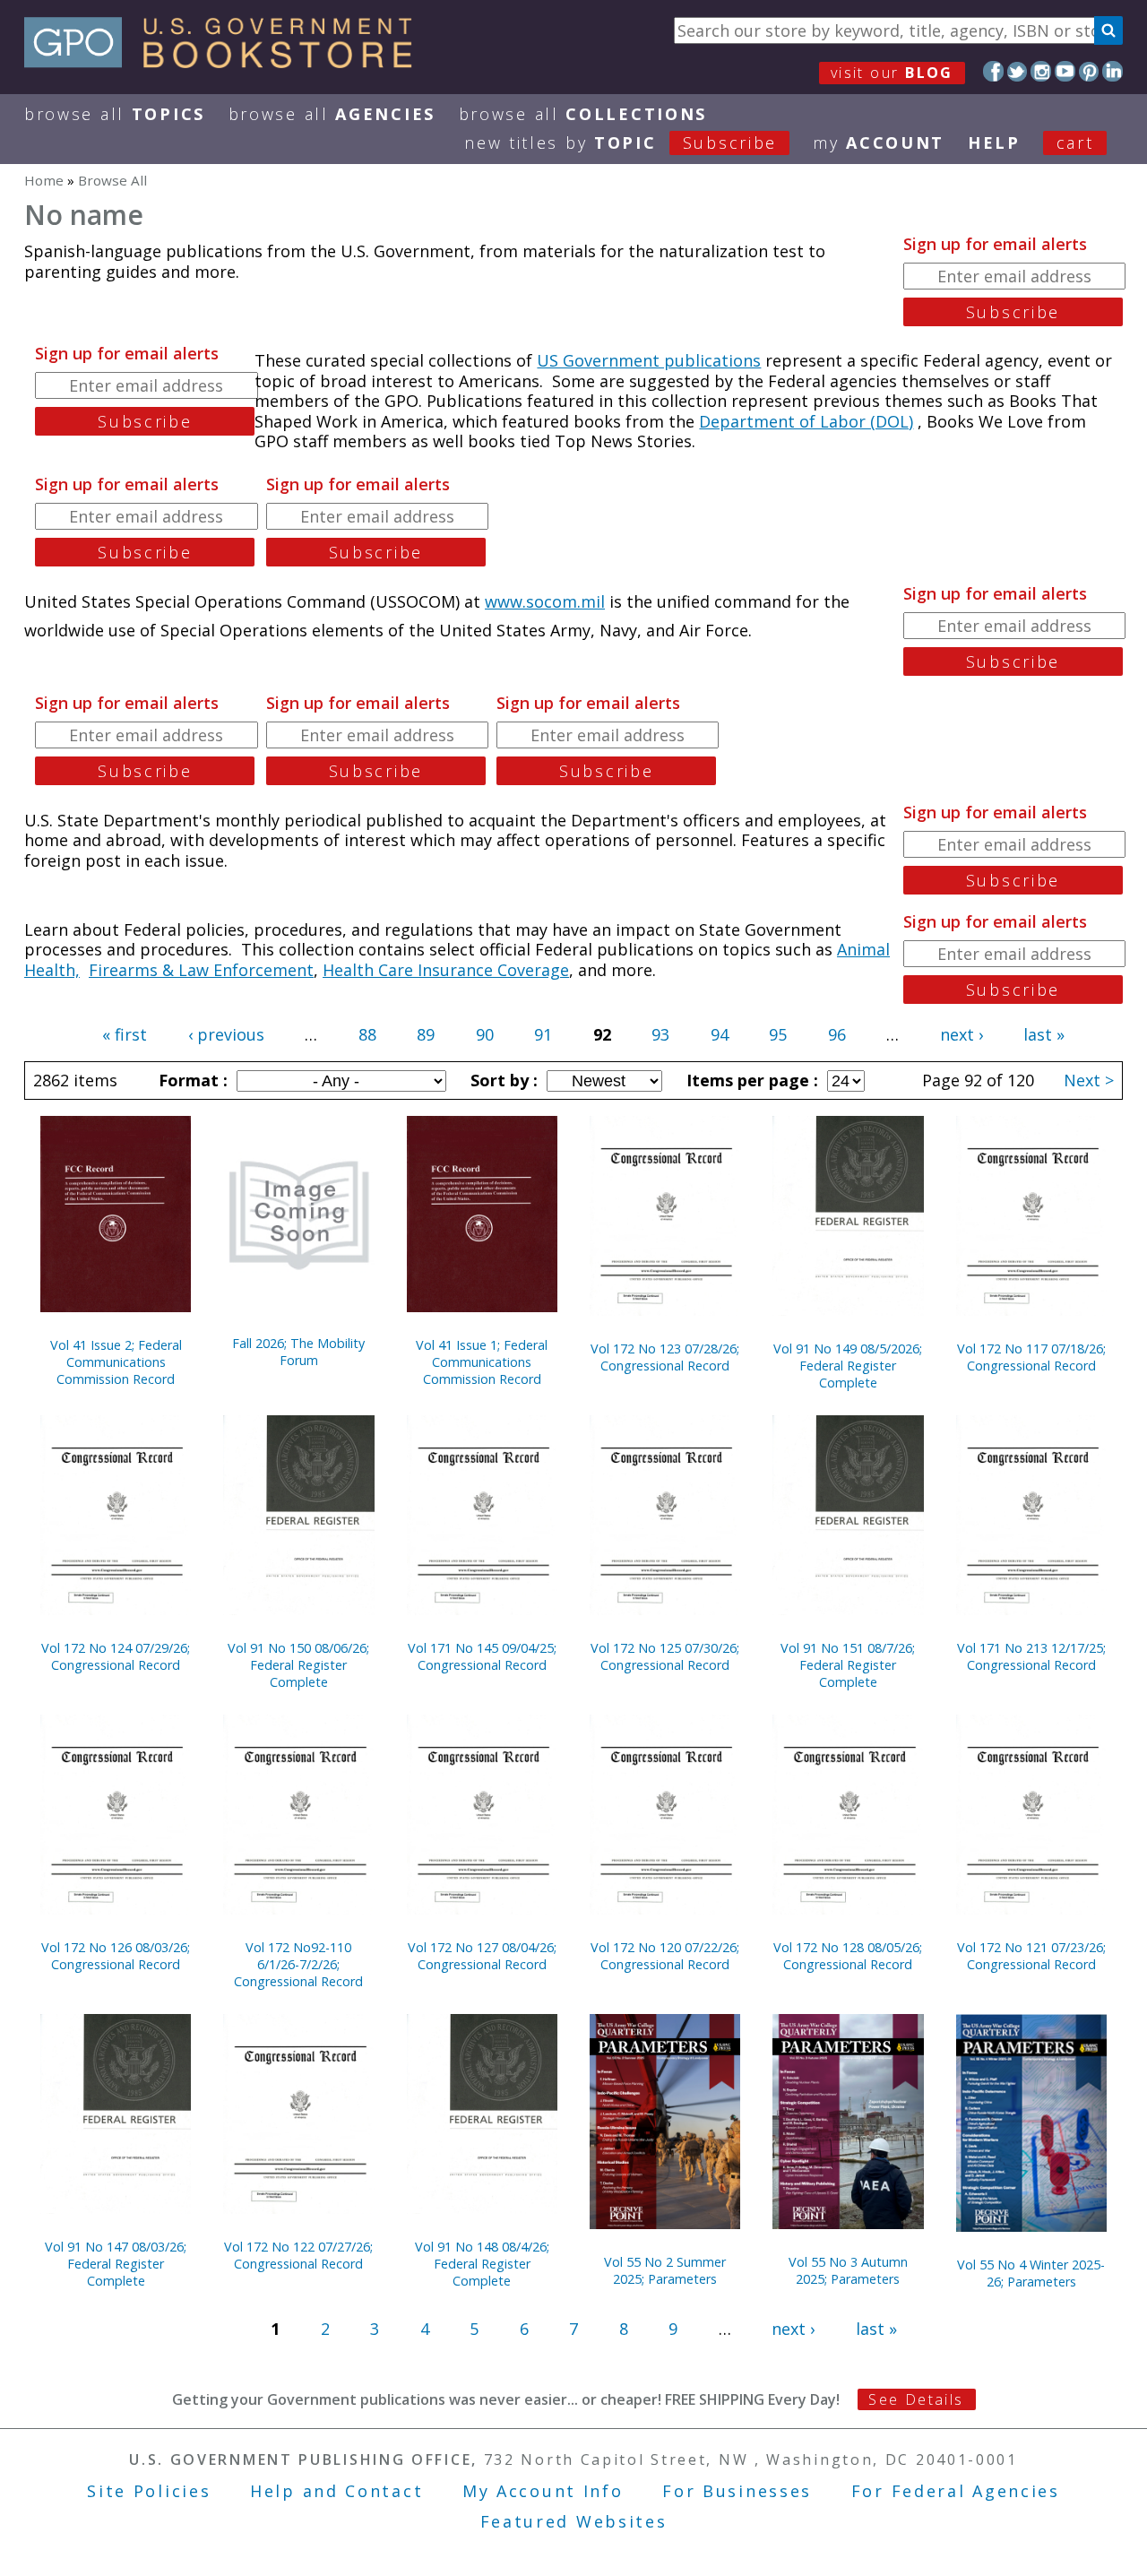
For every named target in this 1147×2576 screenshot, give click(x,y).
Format (191, 1080)
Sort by (502, 1080)
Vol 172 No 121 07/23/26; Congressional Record (1031, 1956)
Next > (1089, 1080)
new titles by (621, 143)
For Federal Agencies (956, 2491)
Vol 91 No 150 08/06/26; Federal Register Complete (298, 1665)
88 (367, 1034)
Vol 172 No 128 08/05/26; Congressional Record (848, 1956)
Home (44, 180)
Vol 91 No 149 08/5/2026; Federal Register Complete (848, 1366)
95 (778, 1034)
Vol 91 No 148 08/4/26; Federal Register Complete (482, 2264)
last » (1044, 1034)
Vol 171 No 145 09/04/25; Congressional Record (482, 1656)
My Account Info (543, 2491)
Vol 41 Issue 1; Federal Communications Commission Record (482, 1362)
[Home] (226, 62)
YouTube (1065, 71)
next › (962, 1034)
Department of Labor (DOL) (806, 421)
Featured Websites (574, 2521)
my (879, 143)
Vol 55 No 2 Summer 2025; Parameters (665, 2270)
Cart (1075, 143)
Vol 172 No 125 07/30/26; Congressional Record (665, 1656)
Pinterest (1089, 71)
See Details (916, 2399)
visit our (892, 73)
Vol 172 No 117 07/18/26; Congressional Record (1031, 1357)
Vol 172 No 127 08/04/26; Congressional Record (482, 1956)
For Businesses (737, 2491)
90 (485, 1034)
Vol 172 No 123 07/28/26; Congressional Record (665, 1357)
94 (720, 1034)
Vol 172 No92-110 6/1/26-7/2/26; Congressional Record (298, 1964)
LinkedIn (1113, 71)
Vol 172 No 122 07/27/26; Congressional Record (298, 2255)
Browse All (115, 114)
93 (660, 1034)
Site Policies (149, 2491)
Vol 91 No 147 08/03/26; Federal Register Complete (116, 2264)
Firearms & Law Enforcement (201, 970)
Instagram (1041, 71)
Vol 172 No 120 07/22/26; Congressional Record (665, 1956)
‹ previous (226, 1034)
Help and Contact (336, 2491)
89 (426, 1034)
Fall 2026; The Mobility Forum (298, 1352)
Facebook (993, 71)
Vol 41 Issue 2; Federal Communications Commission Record (116, 1362)
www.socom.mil (545, 601)
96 (837, 1034)
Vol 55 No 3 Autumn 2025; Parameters (848, 2270)
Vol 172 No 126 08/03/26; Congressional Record (116, 1956)
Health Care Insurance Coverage (446, 970)
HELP (994, 143)
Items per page (750, 1080)
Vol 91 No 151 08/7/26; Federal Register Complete (848, 1665)
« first (125, 1034)
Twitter (1018, 71)
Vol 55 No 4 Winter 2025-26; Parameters (1031, 2273)
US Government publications (649, 360)
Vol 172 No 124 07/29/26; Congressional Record (116, 1656)
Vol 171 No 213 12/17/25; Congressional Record (1031, 1656)
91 (543, 1034)
